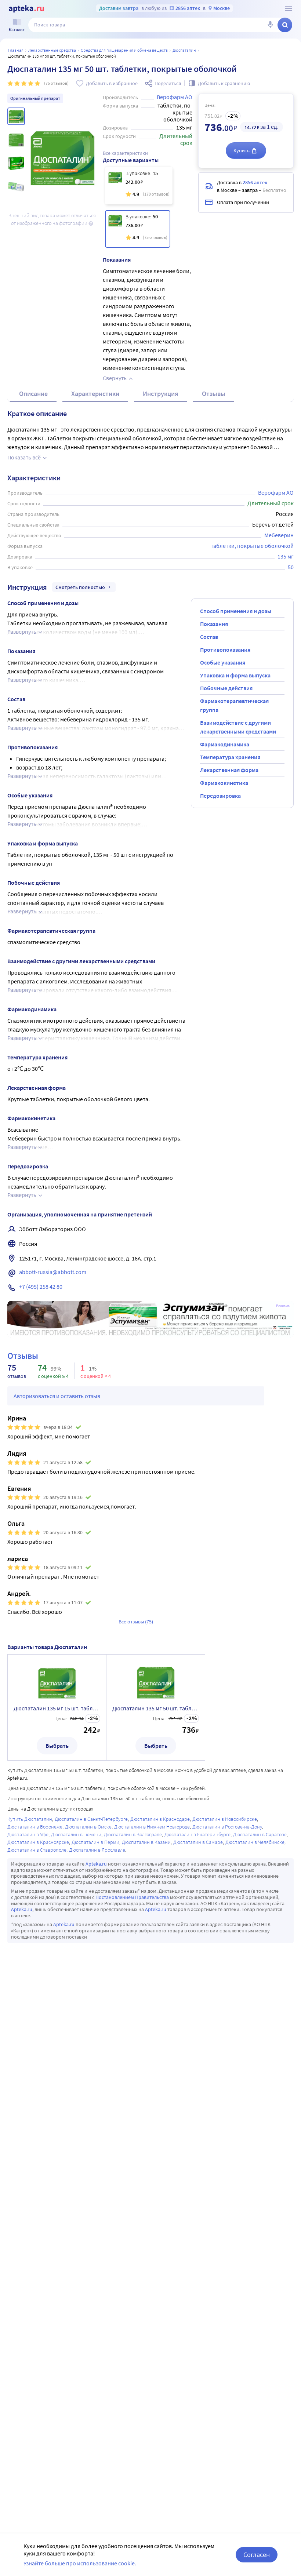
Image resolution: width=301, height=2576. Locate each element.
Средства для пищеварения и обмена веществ (124, 50)
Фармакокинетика (224, 783)
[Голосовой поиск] (270, 25)
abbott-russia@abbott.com (53, 1272)
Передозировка (220, 796)
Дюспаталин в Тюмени (76, 1834)
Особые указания (223, 662)
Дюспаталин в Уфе (28, 1834)
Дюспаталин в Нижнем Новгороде (152, 1827)
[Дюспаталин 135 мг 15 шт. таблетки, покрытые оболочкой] (139, 186)
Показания (214, 624)
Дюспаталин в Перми (95, 1842)
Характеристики (95, 394)
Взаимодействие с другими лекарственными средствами (238, 727)
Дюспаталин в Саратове (260, 1834)
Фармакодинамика (225, 744)
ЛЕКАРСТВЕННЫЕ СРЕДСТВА (52, 50)
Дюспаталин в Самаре (198, 1842)
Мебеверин (279, 535)
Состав (209, 637)
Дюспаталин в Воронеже (35, 1827)
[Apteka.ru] (26, 9)
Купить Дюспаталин (30, 1819)
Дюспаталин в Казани (146, 1842)
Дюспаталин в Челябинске (255, 1842)
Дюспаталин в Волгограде (133, 1834)
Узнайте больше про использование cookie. (80, 2563)
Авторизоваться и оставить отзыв (57, 1396)
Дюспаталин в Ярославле (97, 1850)
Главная (16, 50)
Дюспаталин (184, 50)
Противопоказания (225, 650)
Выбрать (57, 1746)
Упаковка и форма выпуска (235, 675)
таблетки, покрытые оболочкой (252, 546)
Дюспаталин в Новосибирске (225, 1819)
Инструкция (161, 394)
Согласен (257, 2555)
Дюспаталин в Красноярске (38, 1842)
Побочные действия (226, 688)
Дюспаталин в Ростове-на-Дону (227, 1827)
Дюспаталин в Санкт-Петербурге (91, 1819)
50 (291, 567)
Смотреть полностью (80, 587)
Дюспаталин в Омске (88, 1827)
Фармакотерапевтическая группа (234, 705)
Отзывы (214, 394)
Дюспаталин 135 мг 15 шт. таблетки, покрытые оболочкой (57, 1708)
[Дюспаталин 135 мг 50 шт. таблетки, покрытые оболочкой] (138, 229)
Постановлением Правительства (132, 1897)
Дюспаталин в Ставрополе (37, 1850)
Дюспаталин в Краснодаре (160, 1819)
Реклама (283, 1306)
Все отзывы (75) (136, 1622)
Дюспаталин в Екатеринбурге (197, 1834)
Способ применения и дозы (236, 611)
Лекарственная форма (229, 770)
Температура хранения (230, 757)
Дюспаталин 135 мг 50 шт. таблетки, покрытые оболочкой (156, 1708)
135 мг (286, 556)
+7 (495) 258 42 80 (41, 1287)
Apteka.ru (96, 1864)
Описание (33, 394)
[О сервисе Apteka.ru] (289, 8)
